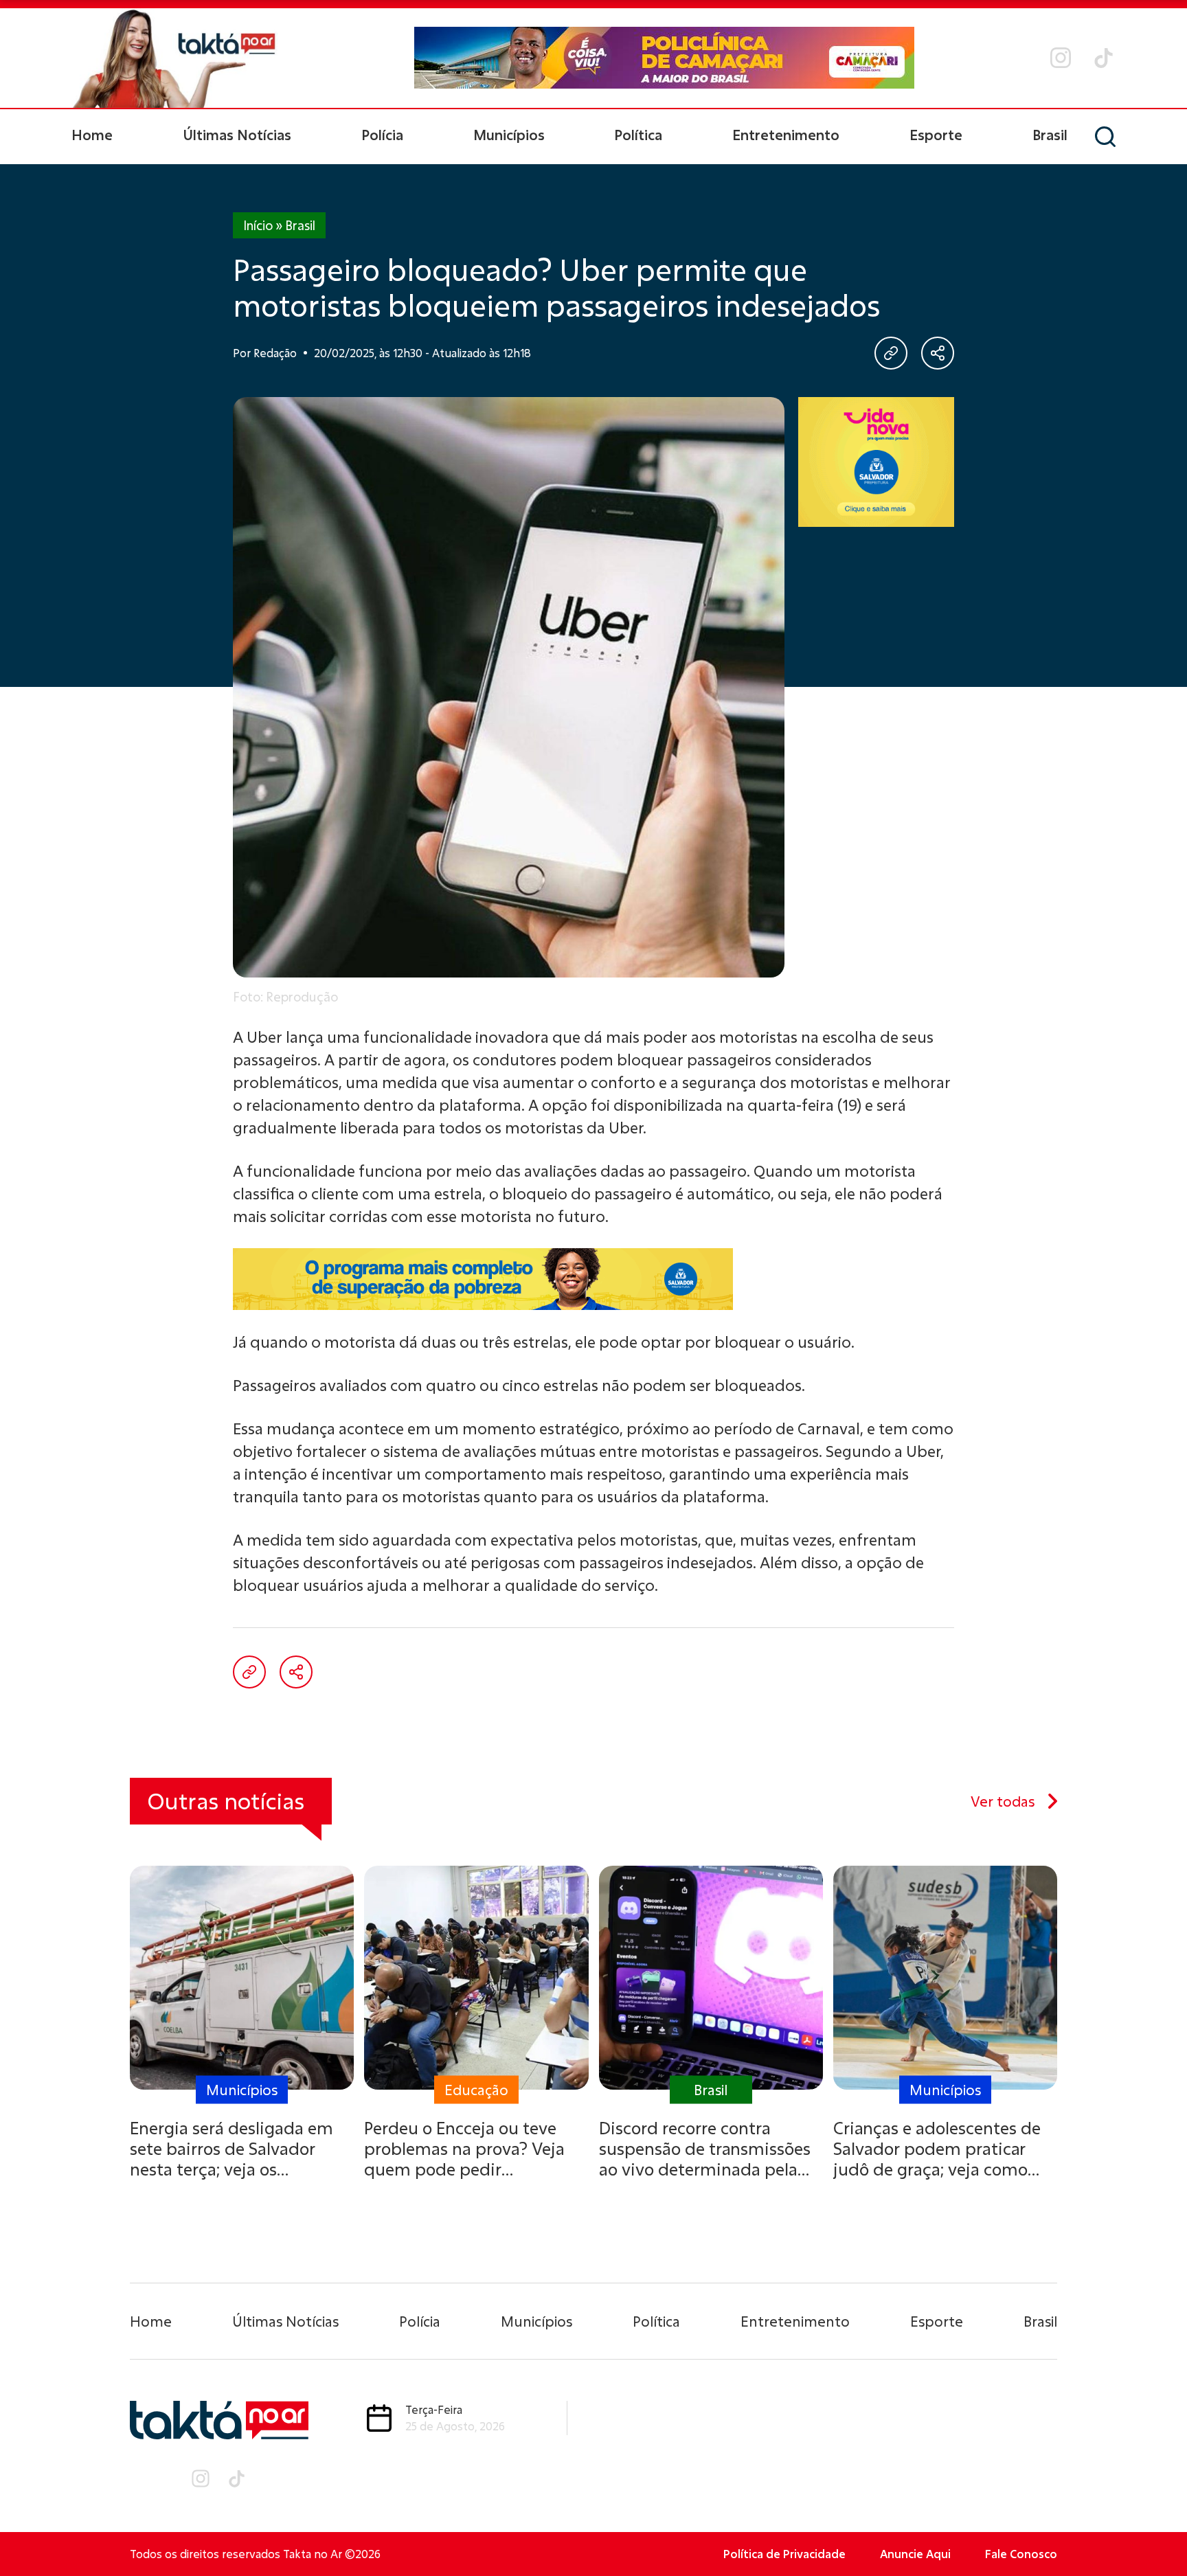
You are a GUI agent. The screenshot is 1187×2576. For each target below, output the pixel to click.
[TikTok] (1104, 58)
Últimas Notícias (237, 135)
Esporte (936, 135)
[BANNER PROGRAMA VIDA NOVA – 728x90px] (593, 1279)
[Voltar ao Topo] (1153, 2528)
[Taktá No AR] (174, 58)
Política (638, 135)
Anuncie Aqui (915, 2554)
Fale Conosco (1021, 2554)
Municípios (509, 135)
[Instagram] (1061, 58)
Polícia (382, 135)
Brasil (1050, 135)
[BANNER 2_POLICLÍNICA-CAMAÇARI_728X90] (664, 58)
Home (92, 135)
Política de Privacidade (784, 2554)
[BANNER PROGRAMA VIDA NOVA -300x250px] (876, 462)
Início (258, 225)
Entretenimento (786, 135)
